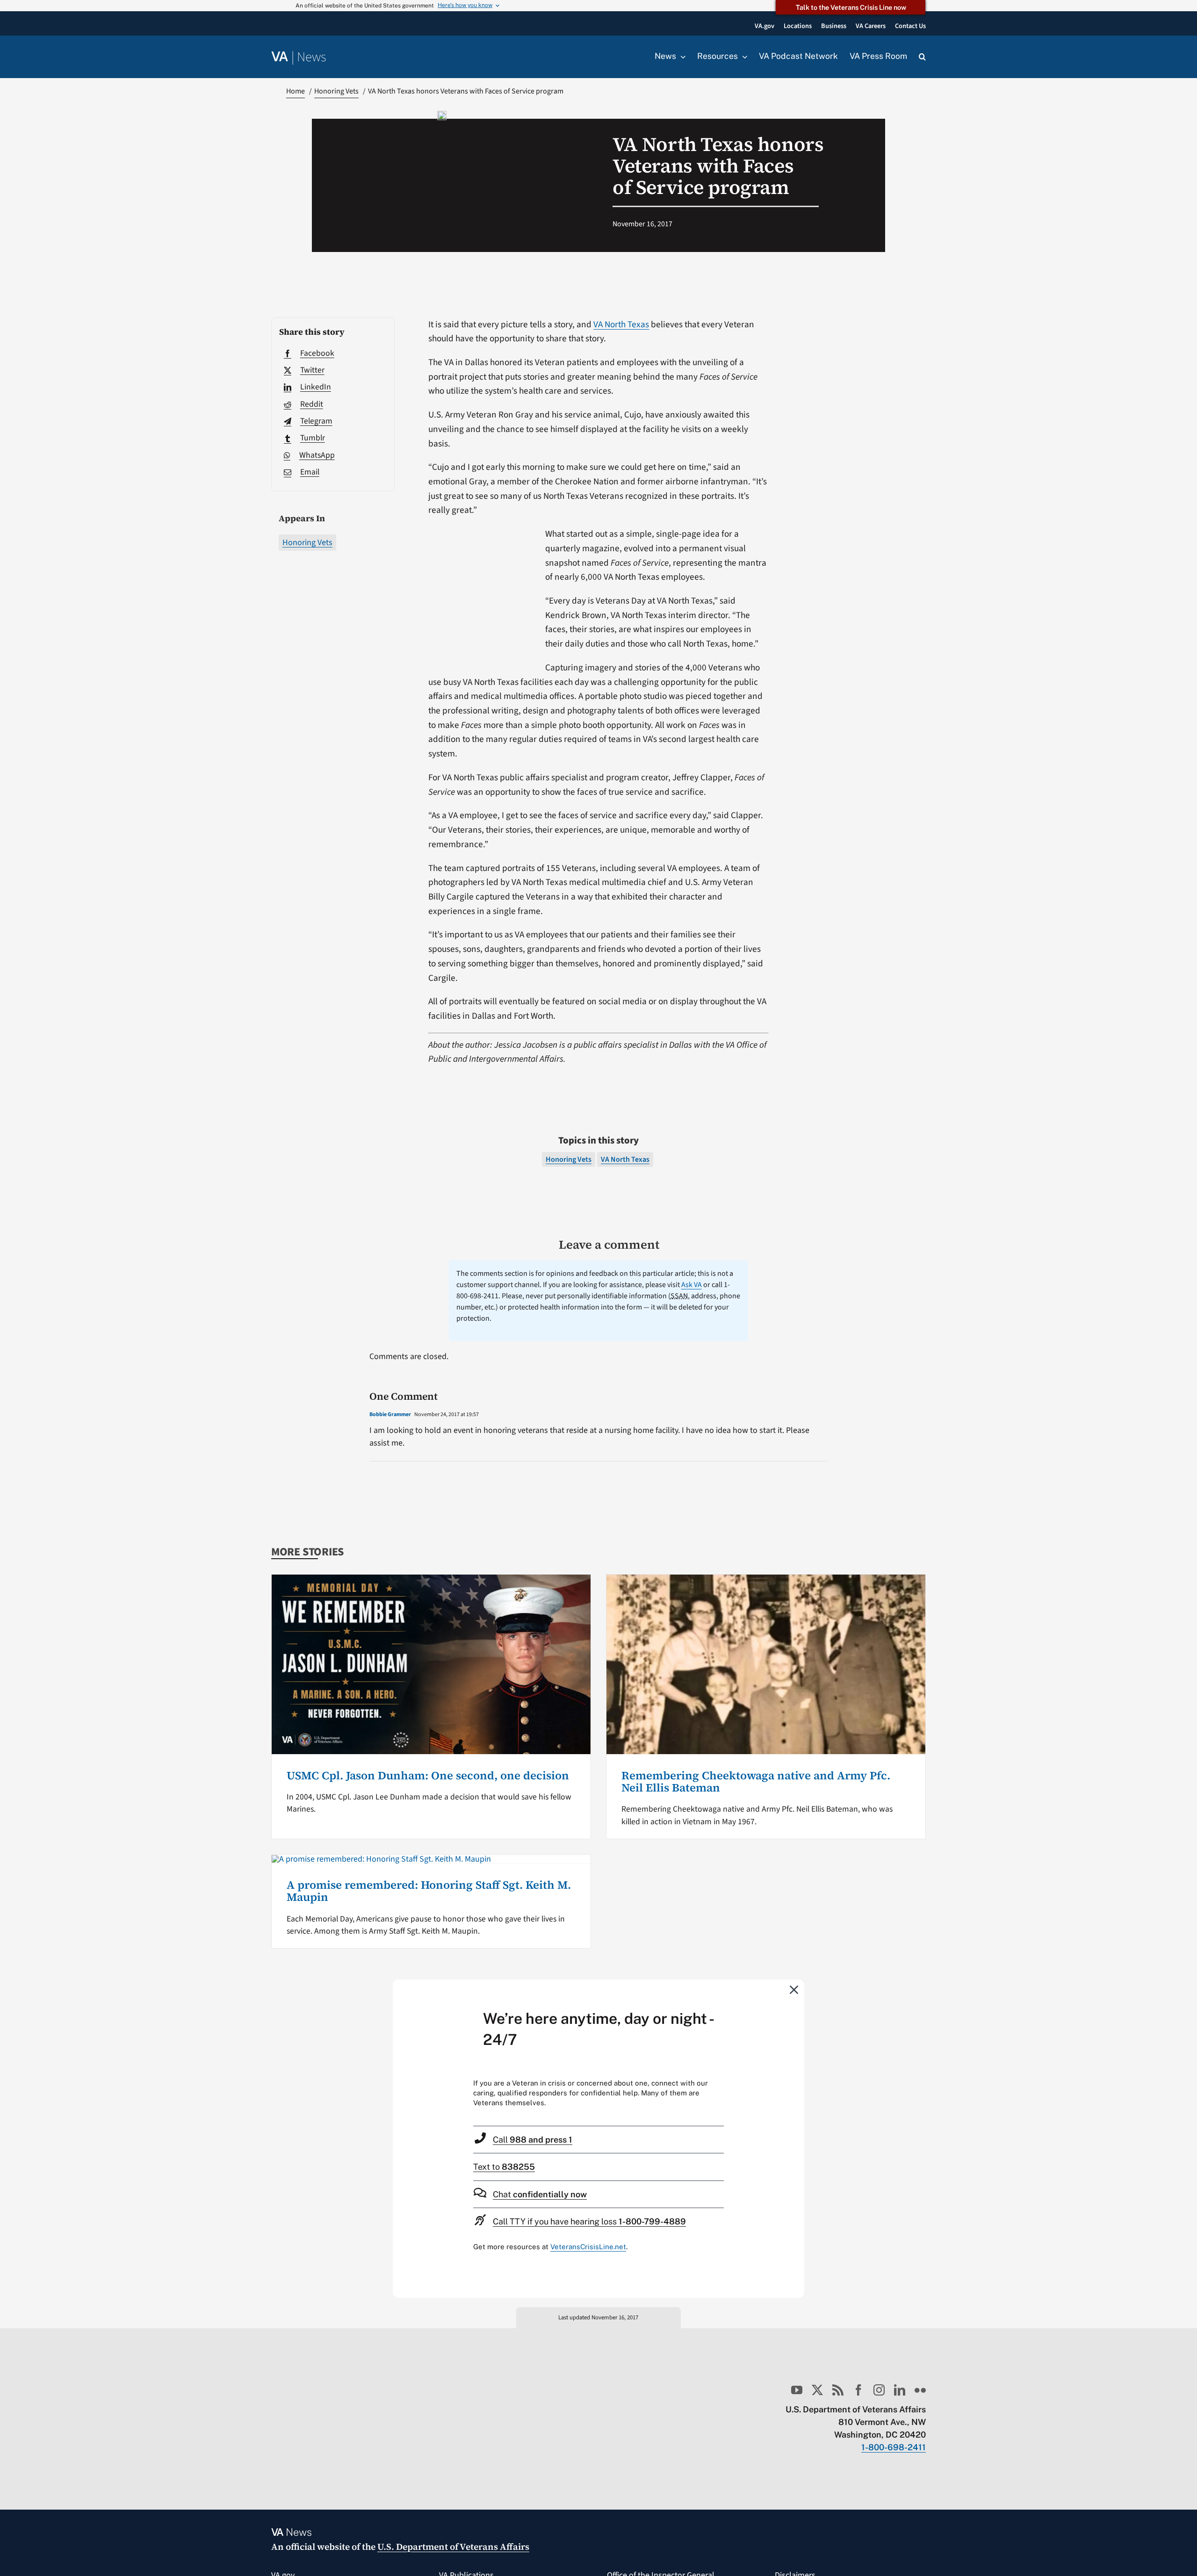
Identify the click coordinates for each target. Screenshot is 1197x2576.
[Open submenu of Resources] (743, 57)
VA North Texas (621, 324)
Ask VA (692, 1285)
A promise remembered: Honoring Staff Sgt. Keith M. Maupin (429, 1891)
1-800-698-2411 (894, 2447)
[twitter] (817, 2390)
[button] (922, 57)
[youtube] (797, 2390)
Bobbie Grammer (390, 1414)
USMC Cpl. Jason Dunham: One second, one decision (428, 1775)
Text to (504, 2167)
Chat (540, 2194)
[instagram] (879, 2390)
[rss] (838, 2390)
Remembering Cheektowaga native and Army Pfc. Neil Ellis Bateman (756, 1781)
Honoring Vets (307, 543)
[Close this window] (794, 1989)
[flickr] (920, 2390)
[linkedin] (900, 2390)
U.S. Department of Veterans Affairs (453, 2547)
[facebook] (858, 2390)
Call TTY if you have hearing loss (589, 2221)
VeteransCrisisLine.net (588, 2247)
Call (533, 2140)
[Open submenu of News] (681, 57)
